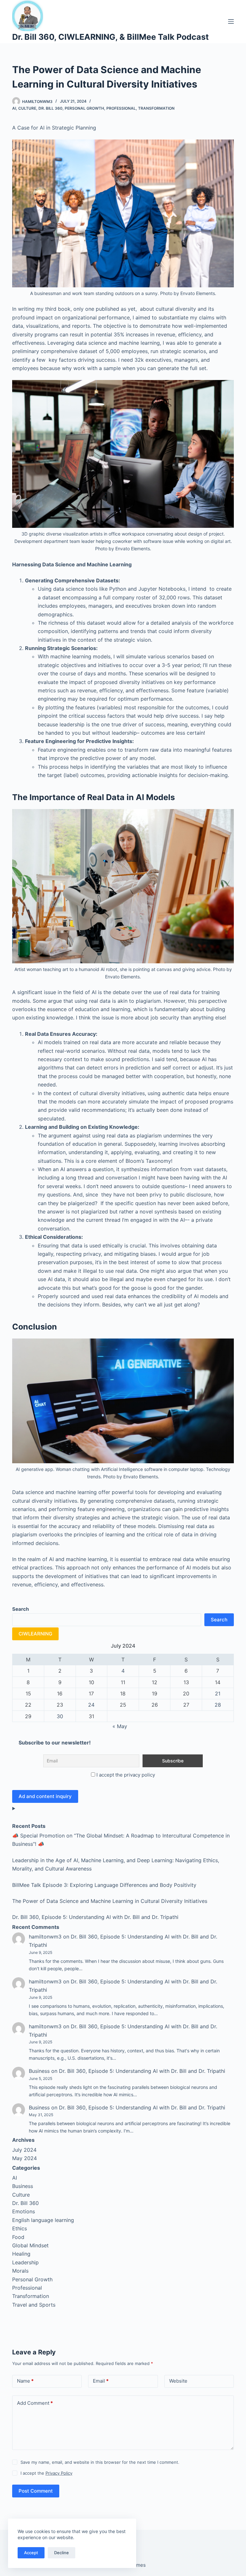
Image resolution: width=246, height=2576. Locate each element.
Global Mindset (30, 2245)
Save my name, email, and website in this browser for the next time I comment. (100, 2462)
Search (219, 1620)
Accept (31, 2553)
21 (218, 1693)
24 (91, 1705)
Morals (20, 2271)
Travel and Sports (34, 2305)
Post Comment (36, 2491)
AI (14, 108)
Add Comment (35, 2403)
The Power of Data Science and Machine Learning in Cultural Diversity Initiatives (110, 1901)
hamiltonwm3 (45, 1937)
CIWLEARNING (35, 1634)
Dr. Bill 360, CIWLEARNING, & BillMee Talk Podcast (111, 37)
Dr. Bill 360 (50, 108)
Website (178, 2381)
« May (120, 1726)
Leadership (25, 2262)
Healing (21, 2254)
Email (101, 2381)
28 (218, 1705)
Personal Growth (84, 108)
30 (60, 1716)
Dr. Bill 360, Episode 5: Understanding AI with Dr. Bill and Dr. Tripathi (95, 1917)
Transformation (156, 108)
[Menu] (231, 21)
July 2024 (24, 2150)
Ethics (20, 2228)
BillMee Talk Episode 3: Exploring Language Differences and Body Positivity (104, 1885)
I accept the (46, 2473)
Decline (61, 2553)
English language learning (43, 2220)
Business (39, 2071)
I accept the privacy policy (126, 1775)
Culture (27, 108)
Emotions (24, 2211)
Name (25, 2381)
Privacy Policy (59, 2473)
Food (18, 2237)
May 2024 (25, 2158)
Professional (121, 108)
